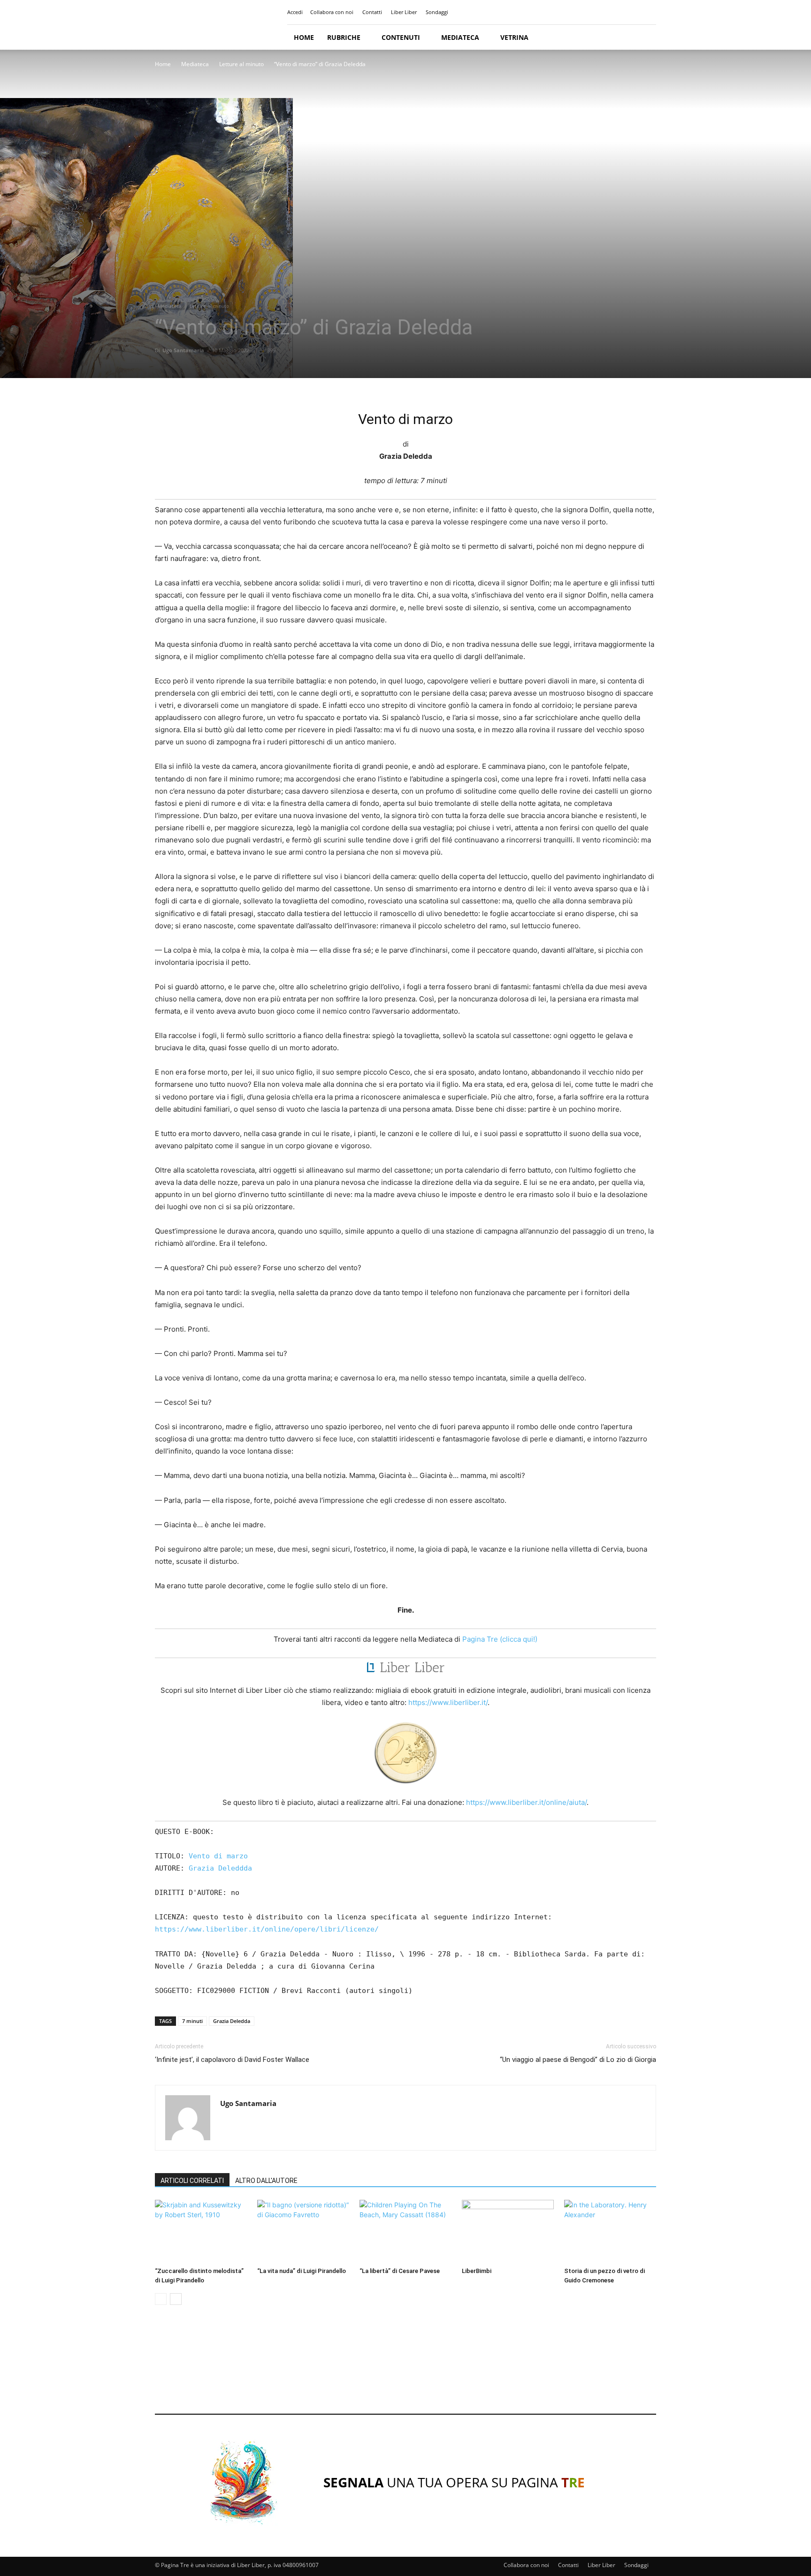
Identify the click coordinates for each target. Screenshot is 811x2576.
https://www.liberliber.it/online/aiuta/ (526, 1802)
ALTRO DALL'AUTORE (266, 2181)
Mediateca (460, 37)
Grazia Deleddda (220, 1868)
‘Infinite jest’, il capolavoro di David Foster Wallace (232, 2060)
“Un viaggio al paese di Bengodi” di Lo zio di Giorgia (578, 2060)
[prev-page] (161, 2299)
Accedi (295, 12)
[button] (645, 38)
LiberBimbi (477, 2271)
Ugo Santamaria (183, 350)
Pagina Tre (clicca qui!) (500, 1639)
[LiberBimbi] (508, 2231)
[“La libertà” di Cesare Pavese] (405, 2231)
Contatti (372, 12)
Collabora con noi (332, 12)
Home (304, 37)
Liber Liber (404, 12)
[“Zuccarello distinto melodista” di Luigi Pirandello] (201, 2231)
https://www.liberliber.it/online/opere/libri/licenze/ (267, 1929)
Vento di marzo (218, 1856)
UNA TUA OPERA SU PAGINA (454, 2482)
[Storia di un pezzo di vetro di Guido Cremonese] (610, 2231)
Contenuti (401, 37)
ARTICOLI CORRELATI (192, 2181)
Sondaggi (437, 12)
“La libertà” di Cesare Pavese (400, 2271)
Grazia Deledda (232, 2021)
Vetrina (514, 37)
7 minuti (192, 2021)
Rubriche (344, 37)
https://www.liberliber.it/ (448, 1702)
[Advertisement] (405, 2368)
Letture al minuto (241, 64)
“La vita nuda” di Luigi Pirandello (302, 2271)
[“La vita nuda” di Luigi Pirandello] (303, 2231)
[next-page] (176, 2299)
